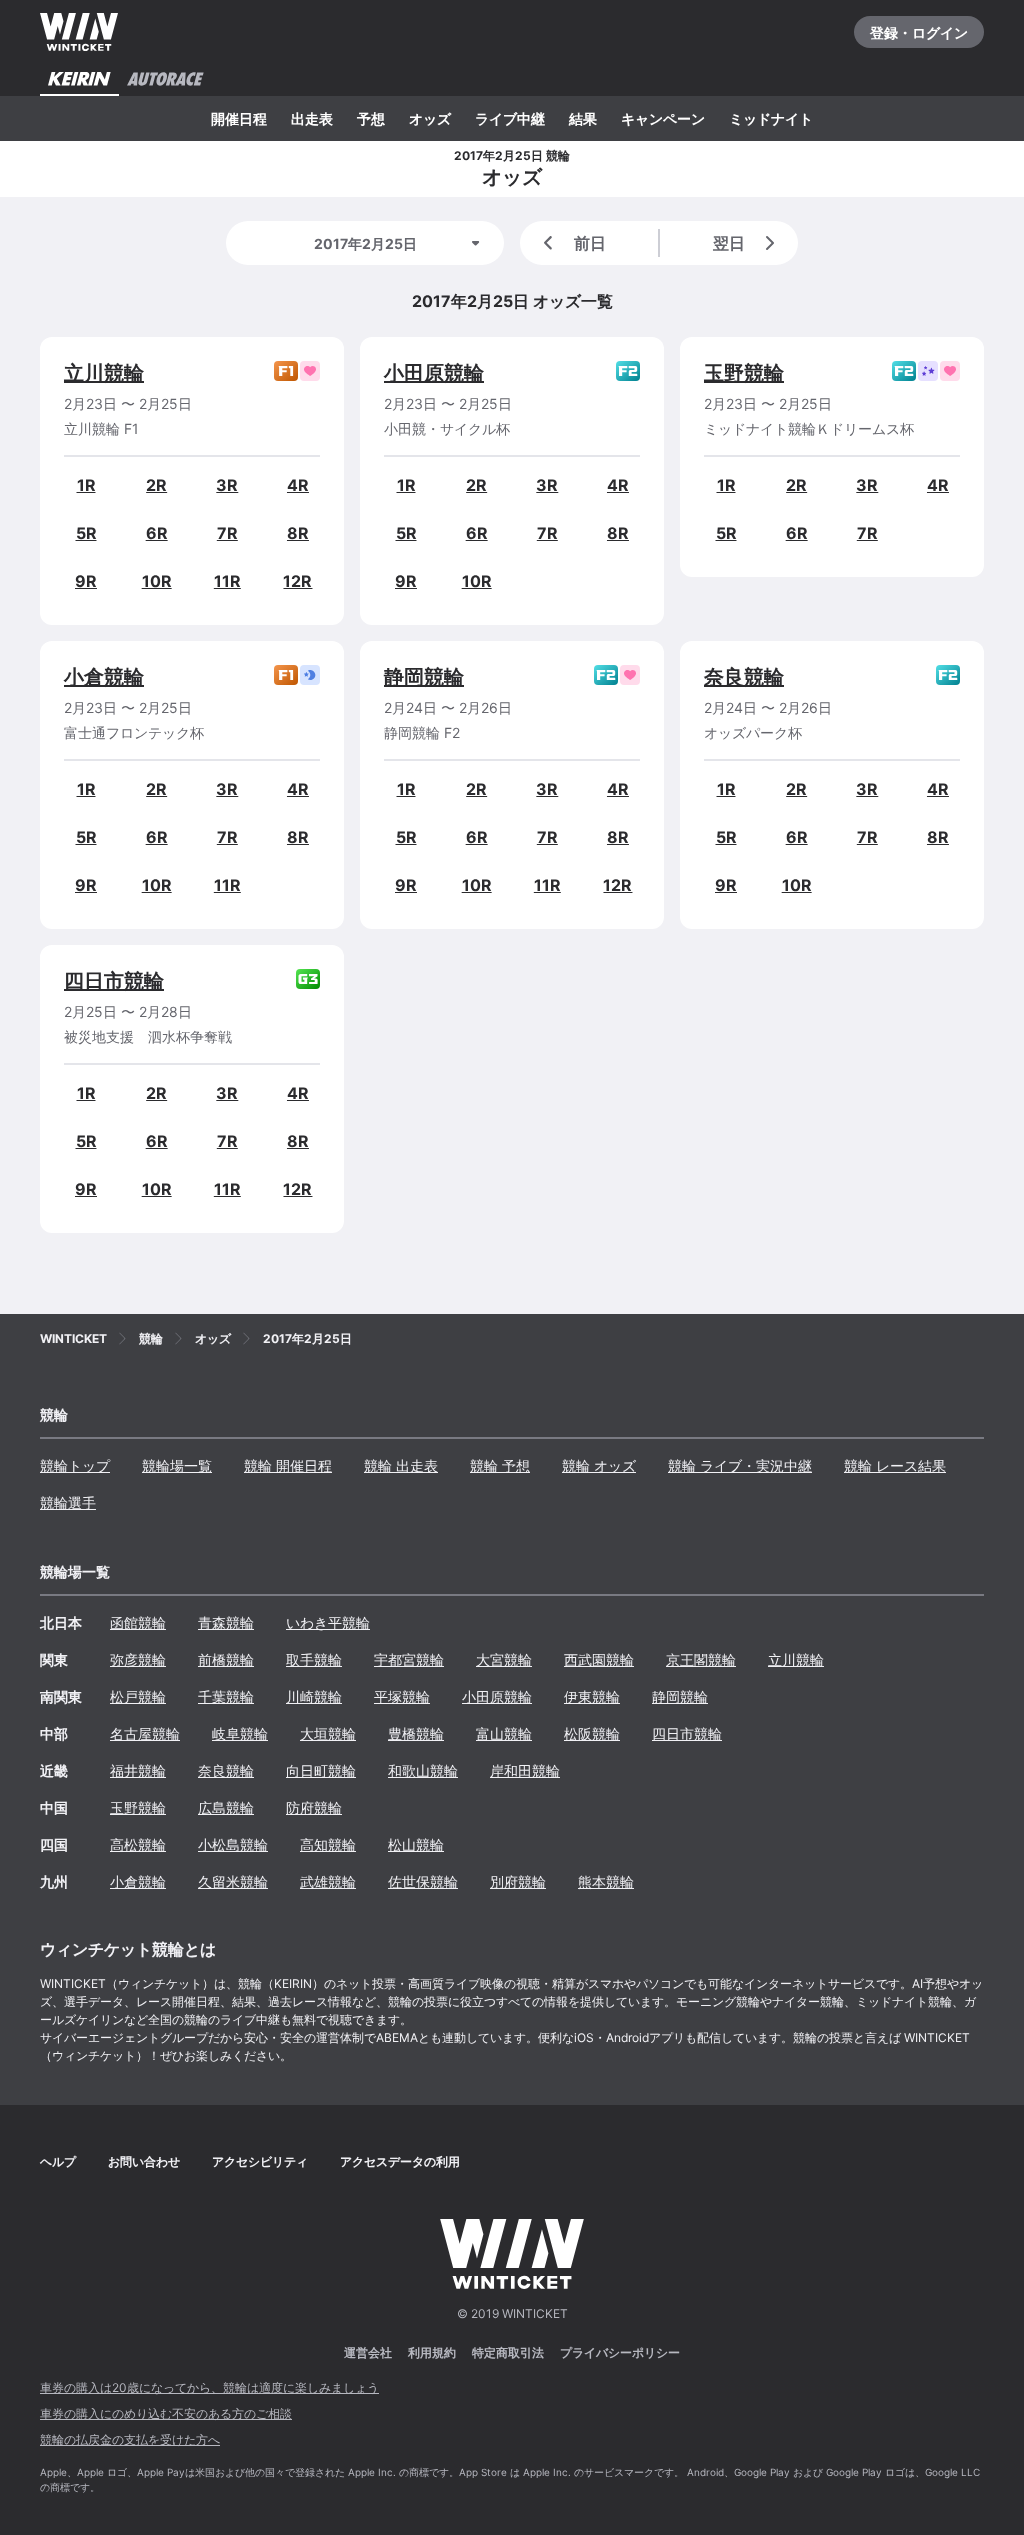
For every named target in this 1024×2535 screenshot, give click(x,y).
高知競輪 (328, 1844)
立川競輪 (104, 373)
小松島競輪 (233, 1844)
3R (227, 485)
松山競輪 (416, 1844)
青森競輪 (226, 1622)
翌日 (729, 243)
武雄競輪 (328, 1881)
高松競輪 (138, 1844)
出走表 (312, 118)
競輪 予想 (500, 1465)
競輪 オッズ (599, 1465)
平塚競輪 (402, 1696)
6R (157, 533)
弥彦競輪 (138, 1659)
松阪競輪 (592, 1733)
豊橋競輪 (416, 1733)
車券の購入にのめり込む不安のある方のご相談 (166, 2413)
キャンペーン (663, 118)
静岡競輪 (424, 677)
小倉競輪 (104, 677)
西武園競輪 (599, 1659)
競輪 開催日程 (288, 1465)
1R (86, 485)
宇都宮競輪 (409, 1659)
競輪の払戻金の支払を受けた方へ (130, 2439)
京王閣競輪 (701, 1659)
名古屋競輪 (145, 1733)
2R (156, 485)
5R (86, 533)
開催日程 (239, 118)
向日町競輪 (321, 1770)
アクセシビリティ (260, 2161)
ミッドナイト (771, 118)
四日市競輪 (114, 981)
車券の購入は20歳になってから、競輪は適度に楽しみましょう (209, 2387)
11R (227, 581)
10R (157, 581)
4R (298, 485)
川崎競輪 (314, 1696)
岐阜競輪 (240, 1733)
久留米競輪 (233, 1881)
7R (227, 533)
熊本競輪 (606, 1881)
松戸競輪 (138, 1696)
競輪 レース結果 (895, 1465)
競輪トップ (75, 1465)
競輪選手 (68, 1502)
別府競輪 (518, 1881)
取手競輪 (314, 1659)
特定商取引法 (508, 2352)
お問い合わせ (144, 2161)
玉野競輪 (744, 373)
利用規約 (432, 2352)
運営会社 (368, 2352)
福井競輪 (138, 1770)
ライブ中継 (510, 118)
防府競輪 (314, 1807)
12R (297, 581)
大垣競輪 (328, 1733)
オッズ (430, 118)
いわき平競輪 (328, 1622)
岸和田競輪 (525, 1770)
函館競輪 (138, 1622)
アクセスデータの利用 (400, 2161)
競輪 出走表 (401, 1465)
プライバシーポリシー (620, 2352)
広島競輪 (226, 1807)
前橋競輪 (226, 1659)
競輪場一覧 (177, 1465)
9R (86, 581)
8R (298, 533)
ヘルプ (58, 2161)
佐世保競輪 (423, 1881)
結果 (583, 118)
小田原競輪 (434, 373)
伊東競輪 (592, 1696)
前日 (590, 243)
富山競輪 (504, 1733)
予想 (371, 118)
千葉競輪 (226, 1696)
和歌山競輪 (423, 1770)
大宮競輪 (504, 1659)
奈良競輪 (744, 677)
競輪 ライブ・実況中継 (740, 1465)
